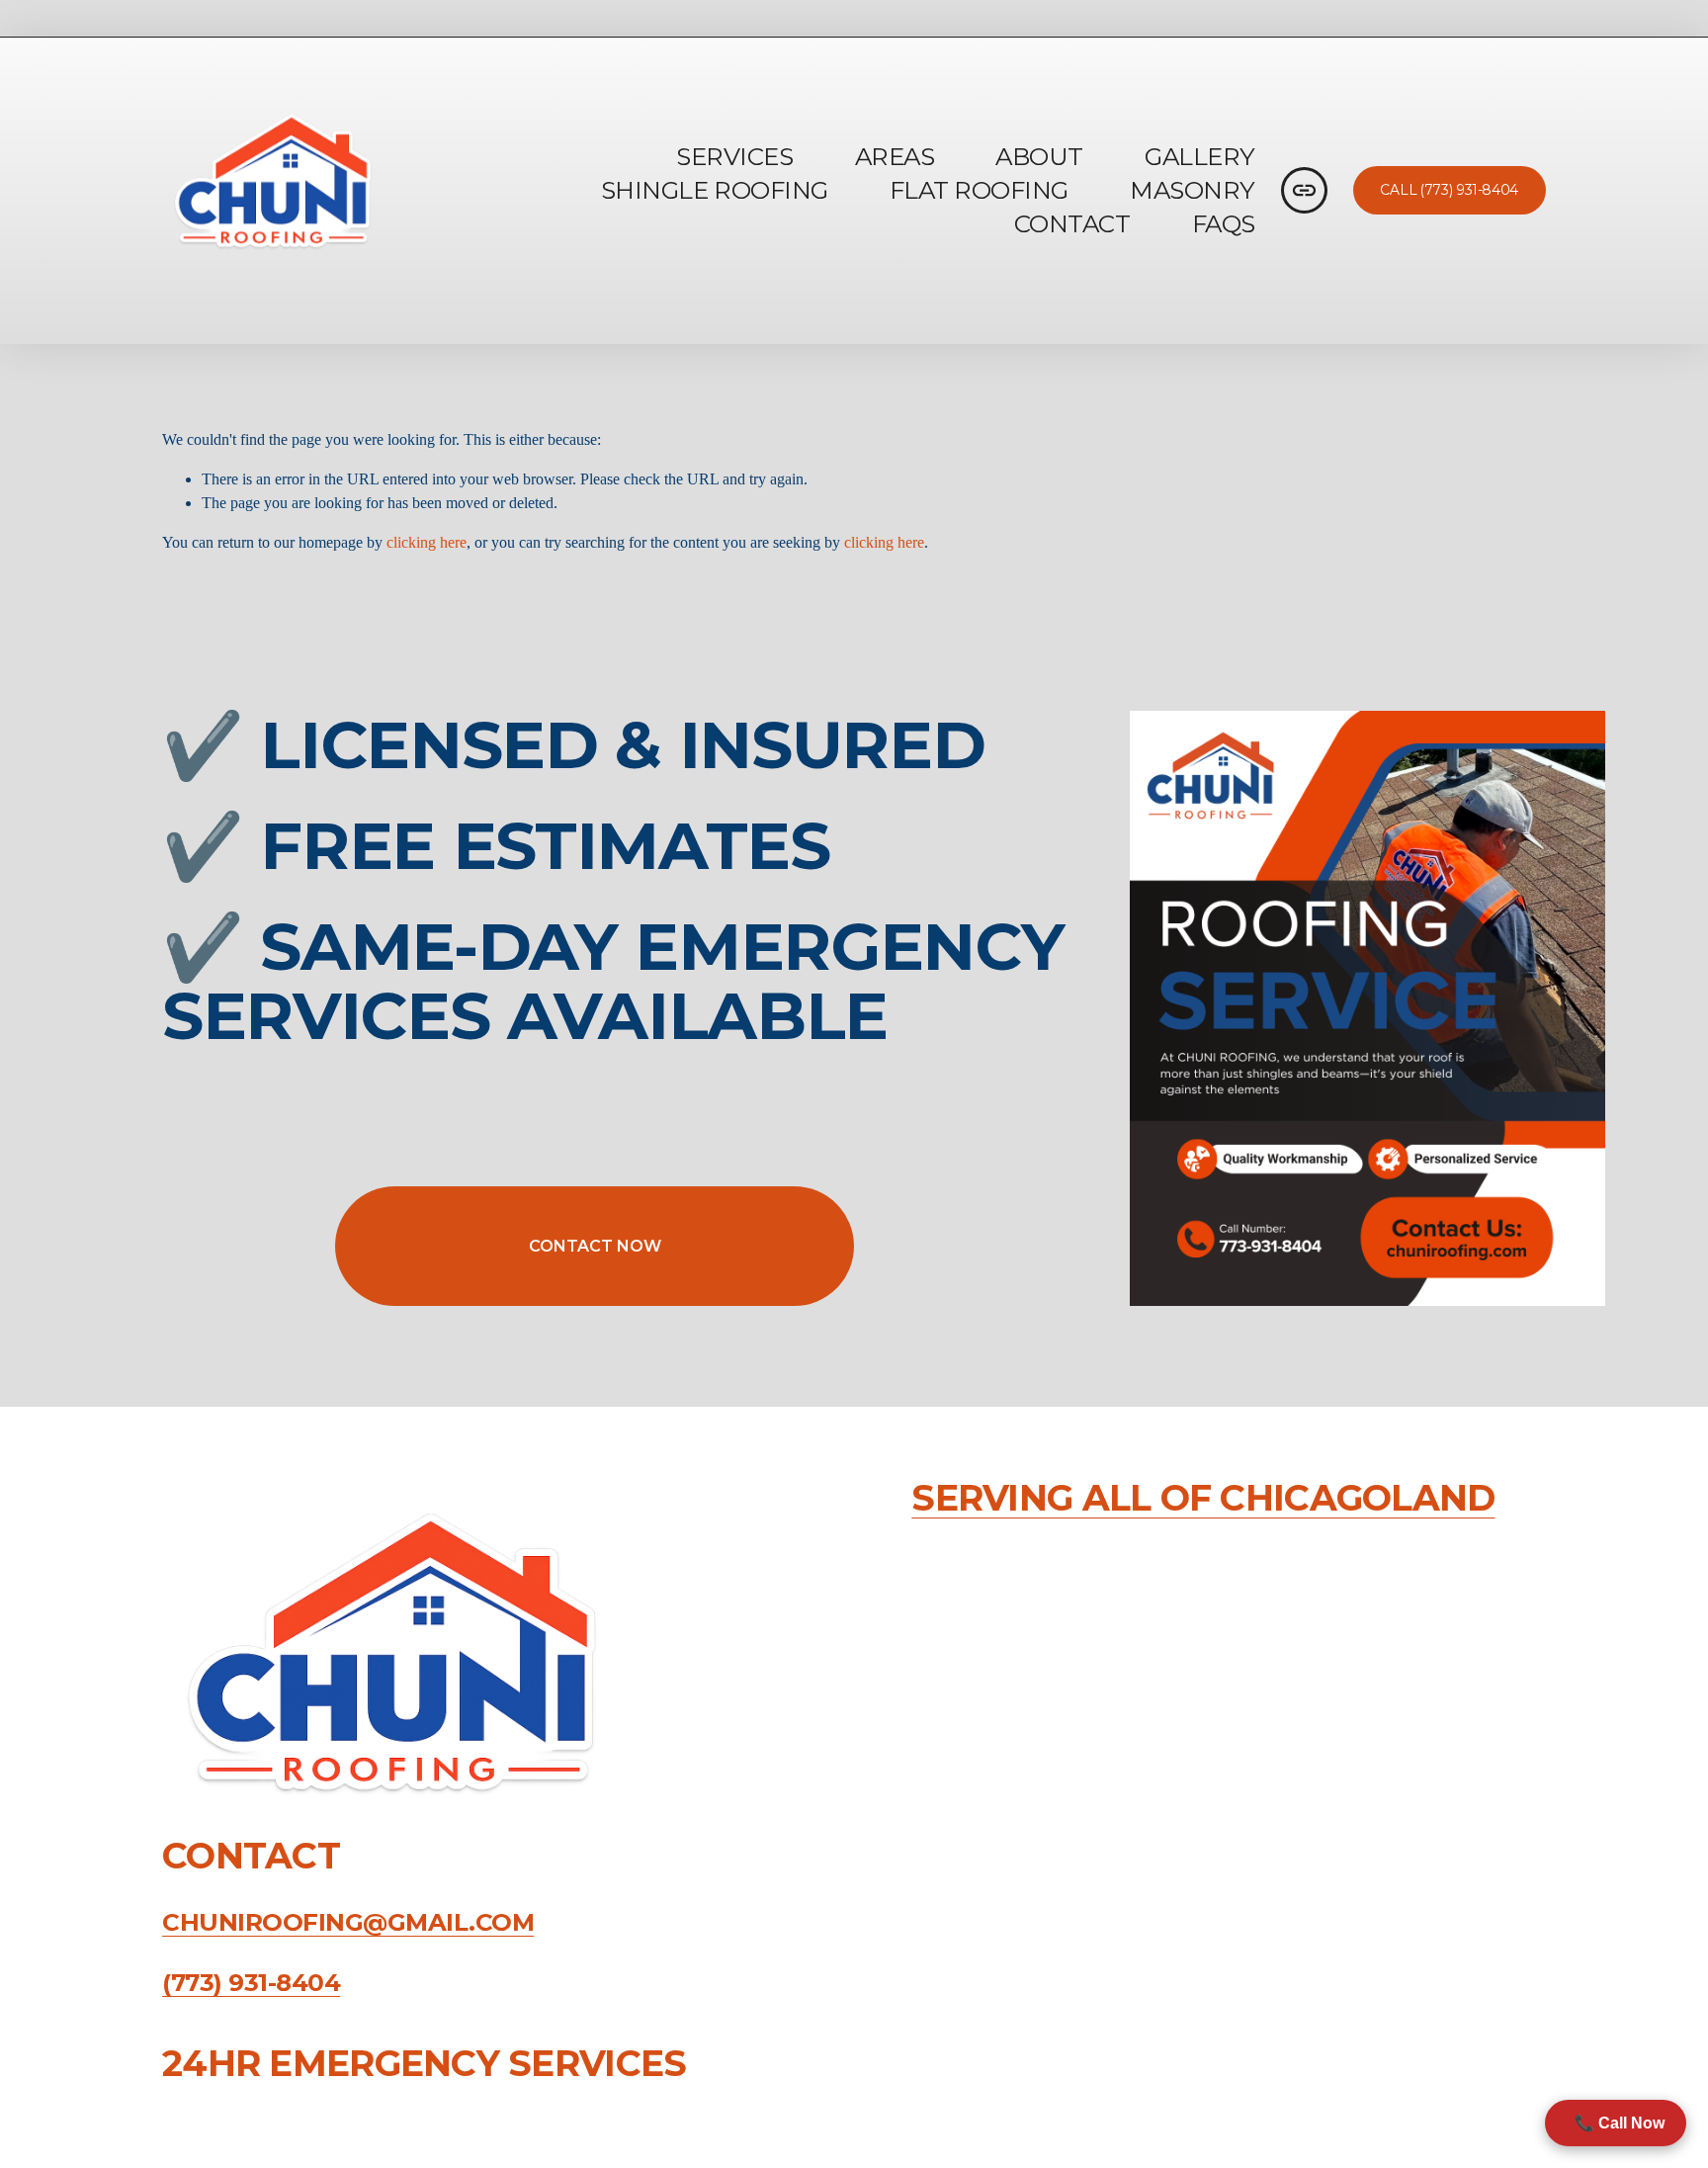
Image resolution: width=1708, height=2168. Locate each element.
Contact (1072, 223)
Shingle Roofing (715, 190)
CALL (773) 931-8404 (1449, 190)
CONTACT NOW (595, 1246)
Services (734, 156)
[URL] (1304, 190)
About (1039, 156)
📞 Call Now (1616, 2123)
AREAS (895, 156)
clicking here (427, 542)
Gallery (1200, 156)
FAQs (1224, 223)
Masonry (1193, 190)
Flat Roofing (979, 190)
